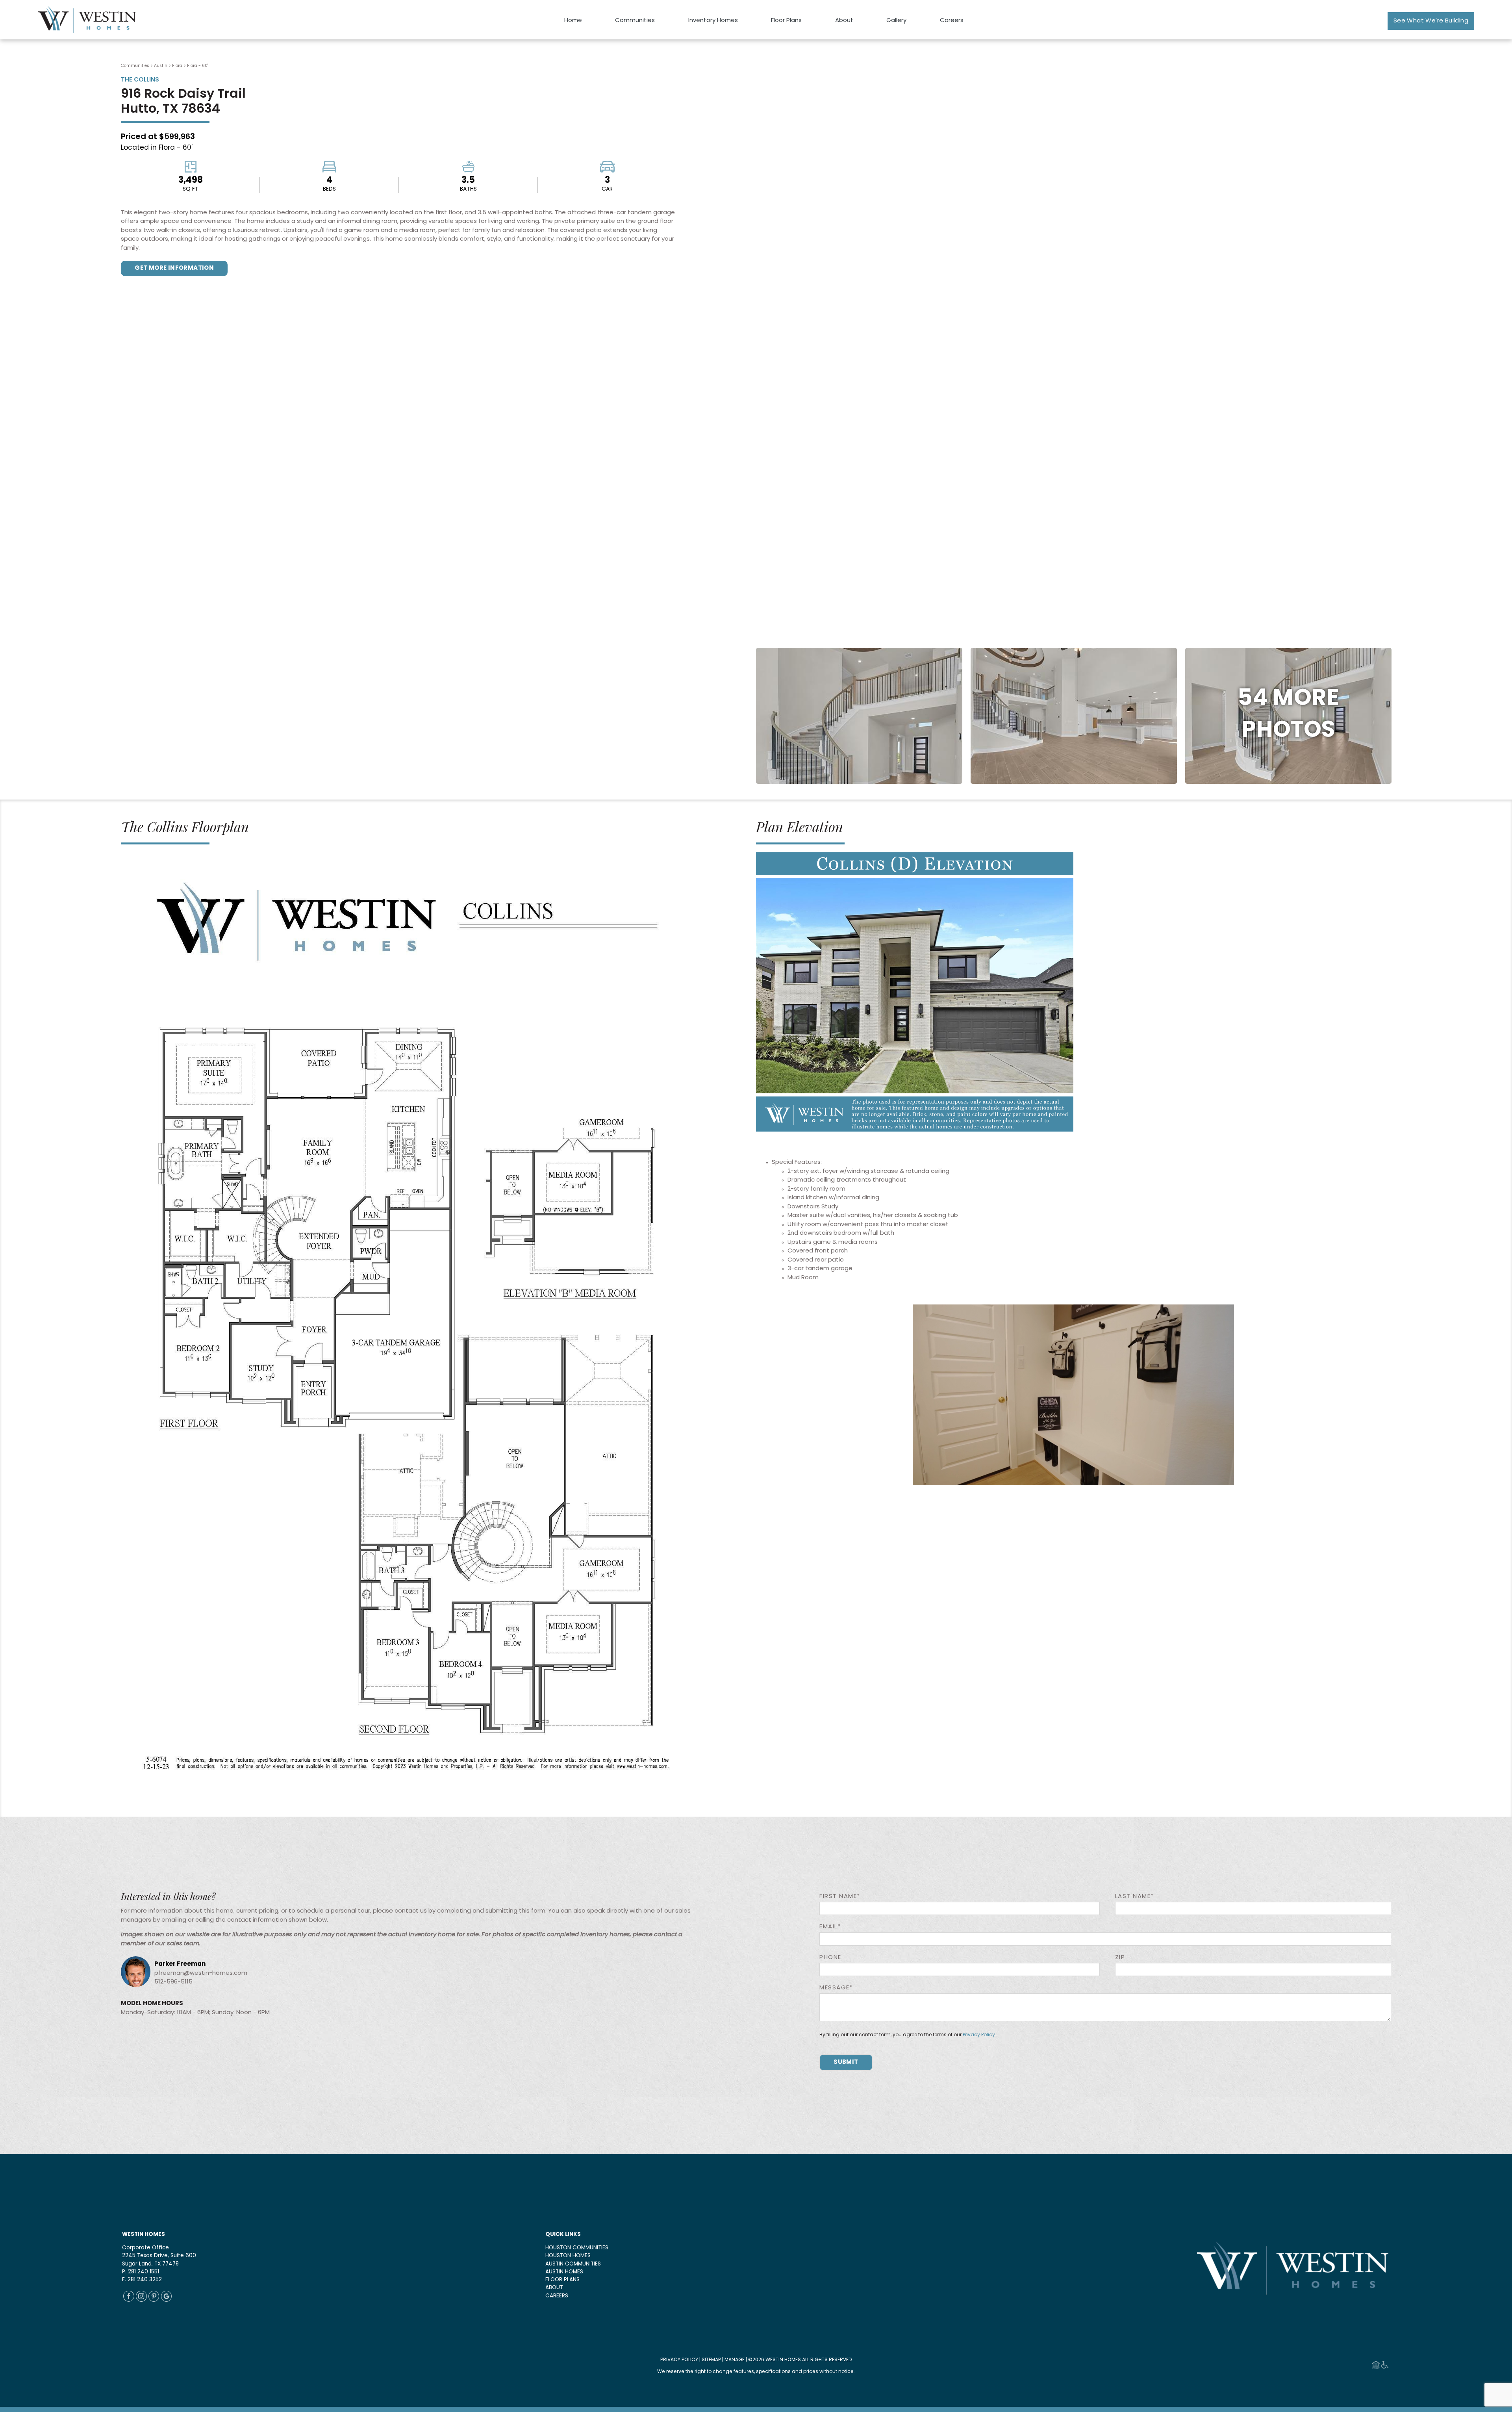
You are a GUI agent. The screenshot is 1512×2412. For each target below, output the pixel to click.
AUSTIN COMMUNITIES (573, 2264)
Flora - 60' (197, 66)
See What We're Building (1431, 21)
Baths (468, 189)
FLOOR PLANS (562, 2280)
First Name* (840, 1897)
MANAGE (735, 2360)
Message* (836, 1988)
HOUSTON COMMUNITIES (577, 2248)
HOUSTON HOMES (568, 2256)
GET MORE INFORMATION (174, 268)
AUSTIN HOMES (564, 2272)
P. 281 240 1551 (141, 2272)
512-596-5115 (173, 1982)
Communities (635, 21)
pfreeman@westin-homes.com (201, 1973)
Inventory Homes (713, 21)
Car (607, 189)
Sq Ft (191, 189)
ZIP (1120, 1958)
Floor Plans (786, 21)
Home (573, 21)
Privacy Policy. (979, 2035)
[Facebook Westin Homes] (129, 2300)
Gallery (896, 21)
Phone (830, 1958)
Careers (952, 21)
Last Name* (1135, 1897)
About (844, 21)
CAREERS (557, 2296)
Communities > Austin (144, 66)
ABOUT (554, 2288)
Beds (329, 189)
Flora (178, 66)
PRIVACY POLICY (679, 2360)
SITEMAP (711, 2360)
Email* (830, 1927)
